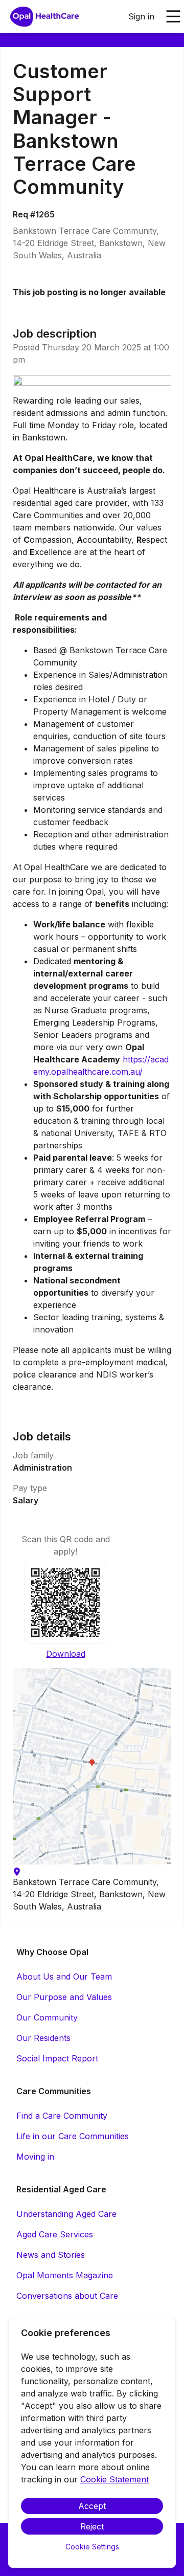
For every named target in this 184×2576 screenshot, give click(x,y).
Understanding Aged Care (66, 2214)
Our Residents (43, 2038)
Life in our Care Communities (73, 2136)
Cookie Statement (114, 2479)
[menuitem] (44, 17)
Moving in (35, 2157)
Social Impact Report (57, 2058)
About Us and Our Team (64, 1977)
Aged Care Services (55, 2234)
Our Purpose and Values (64, 1997)
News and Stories (51, 2255)
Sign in (141, 16)
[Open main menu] (173, 16)
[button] (92, 1766)
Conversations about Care (67, 2296)
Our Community (47, 2017)
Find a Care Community (62, 2116)
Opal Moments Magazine (65, 2275)
